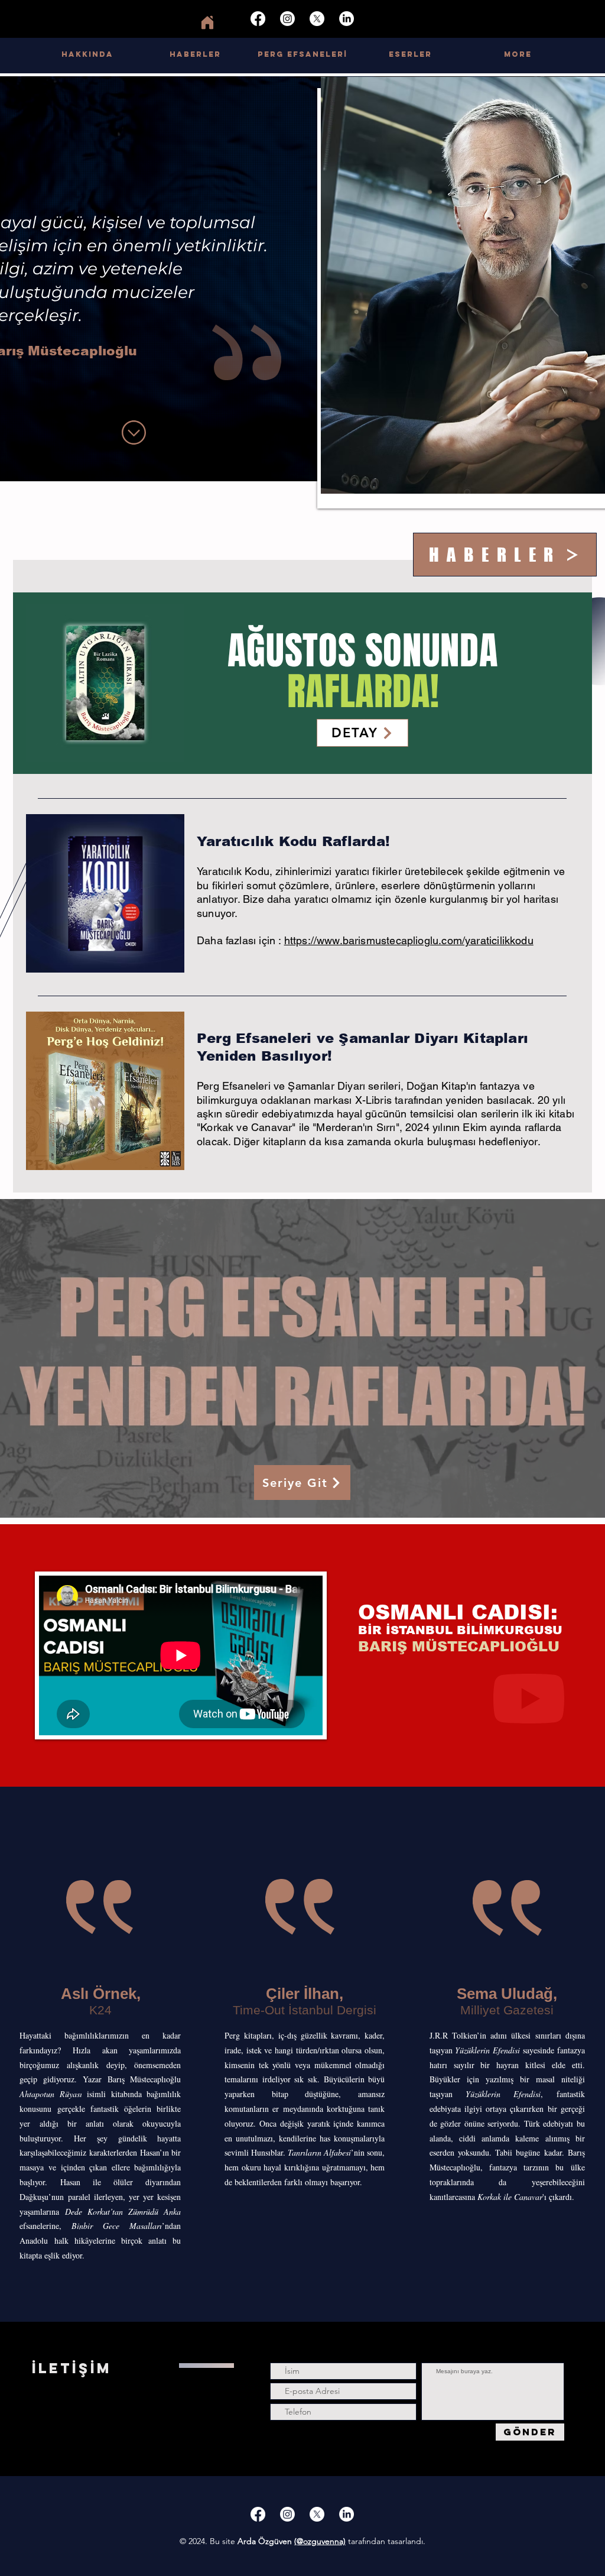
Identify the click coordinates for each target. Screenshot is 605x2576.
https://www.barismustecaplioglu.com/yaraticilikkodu (409, 940)
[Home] (207, 22)
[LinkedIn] (347, 19)
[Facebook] (258, 19)
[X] (317, 19)
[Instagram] (287, 19)
